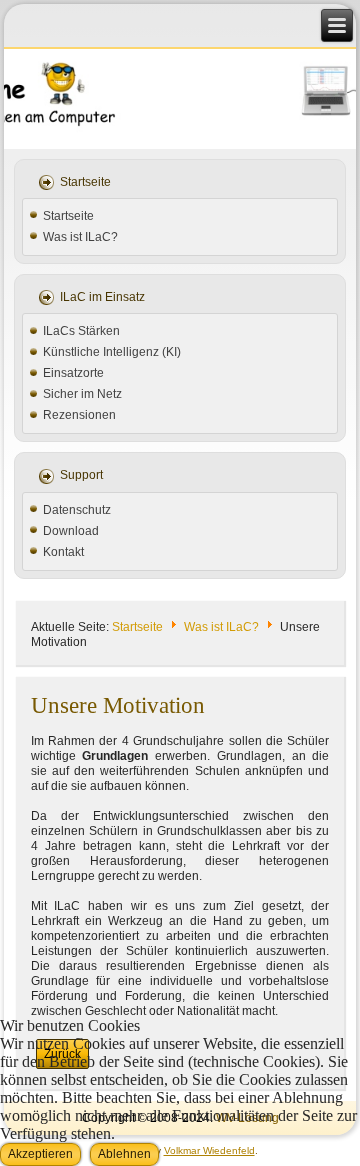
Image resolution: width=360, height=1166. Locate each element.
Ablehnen (124, 1154)
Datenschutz (77, 510)
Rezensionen (79, 415)
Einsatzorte (73, 373)
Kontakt (63, 552)
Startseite (68, 216)
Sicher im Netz (82, 394)
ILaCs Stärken (81, 331)
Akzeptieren (40, 1154)
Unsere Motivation (118, 705)
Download (71, 531)
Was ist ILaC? (80, 237)
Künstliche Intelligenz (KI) (112, 352)
